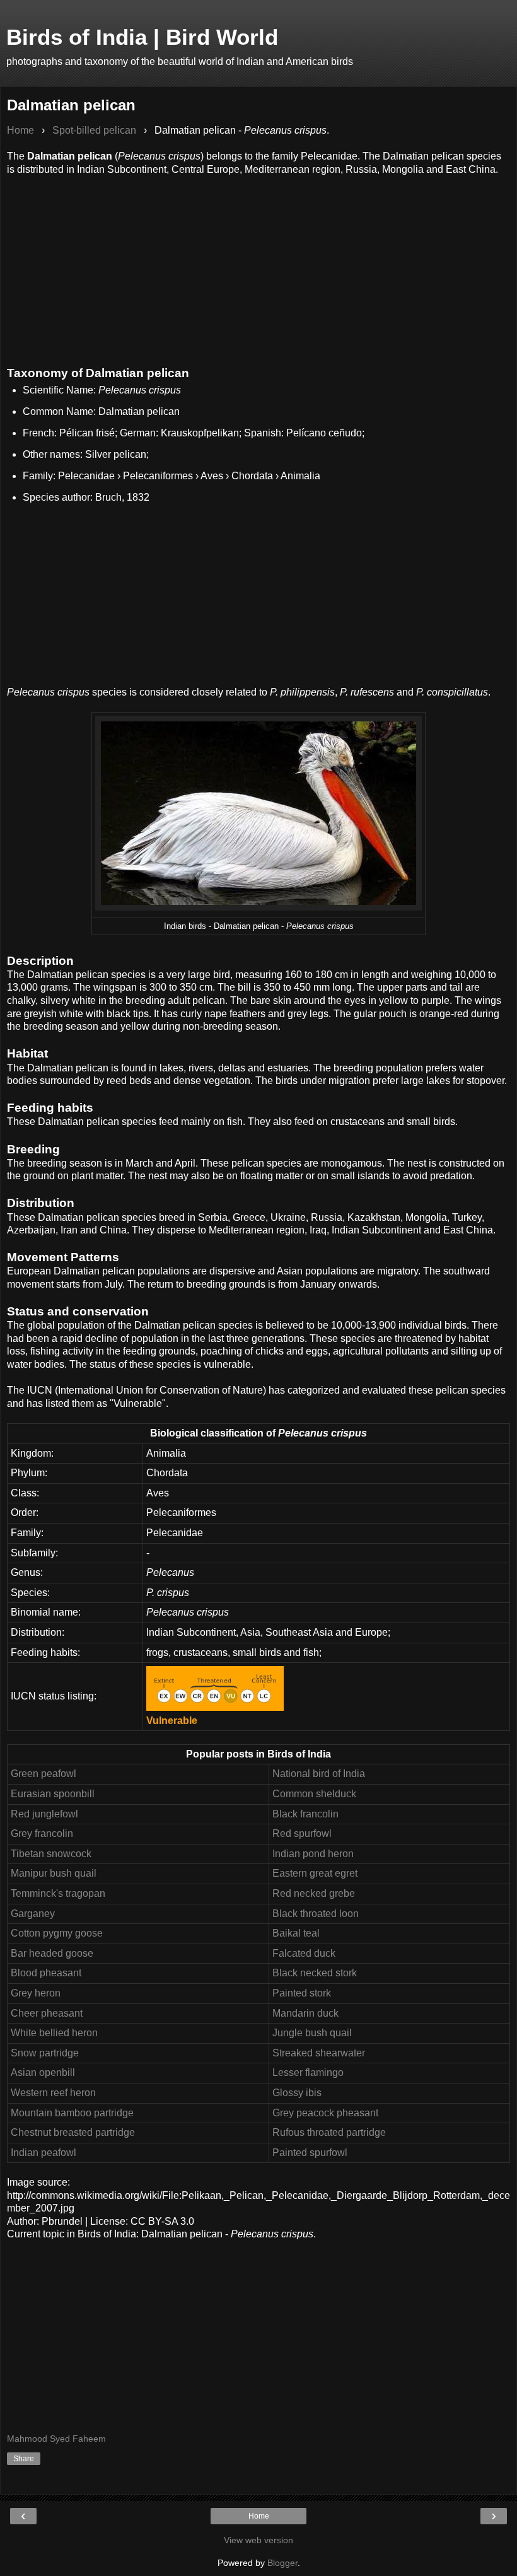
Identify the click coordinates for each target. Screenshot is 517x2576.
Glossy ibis (297, 2093)
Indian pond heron (313, 1854)
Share (24, 2459)
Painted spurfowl (310, 2153)
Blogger (282, 2563)
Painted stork (302, 1993)
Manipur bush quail (54, 1873)
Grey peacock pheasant (325, 2113)
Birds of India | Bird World (142, 37)
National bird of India (319, 1774)
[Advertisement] (258, 264)
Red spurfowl (302, 1833)
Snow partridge (45, 2053)
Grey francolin (42, 1833)
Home (259, 2516)
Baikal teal (296, 1933)
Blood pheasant (46, 1973)
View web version (258, 2540)
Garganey (33, 1914)
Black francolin (305, 1814)
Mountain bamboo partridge (72, 2113)
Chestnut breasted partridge (73, 2132)
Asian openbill (43, 2072)
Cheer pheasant (47, 2013)
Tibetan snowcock (51, 1854)
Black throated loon (316, 1914)
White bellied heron (54, 2033)
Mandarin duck (305, 2013)
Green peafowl (44, 1774)
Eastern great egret (315, 1873)
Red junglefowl (44, 1814)
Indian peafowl (44, 2153)
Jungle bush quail (312, 2033)
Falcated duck (304, 1953)
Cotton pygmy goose (57, 1933)
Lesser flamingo (308, 2072)
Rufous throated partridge (329, 2132)
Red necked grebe (314, 1893)
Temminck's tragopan (58, 1893)
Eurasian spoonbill (53, 1794)
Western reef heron (53, 2093)
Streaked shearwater (319, 2053)
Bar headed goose (52, 1953)
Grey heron (36, 1993)
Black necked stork (315, 1973)
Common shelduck (314, 1794)
